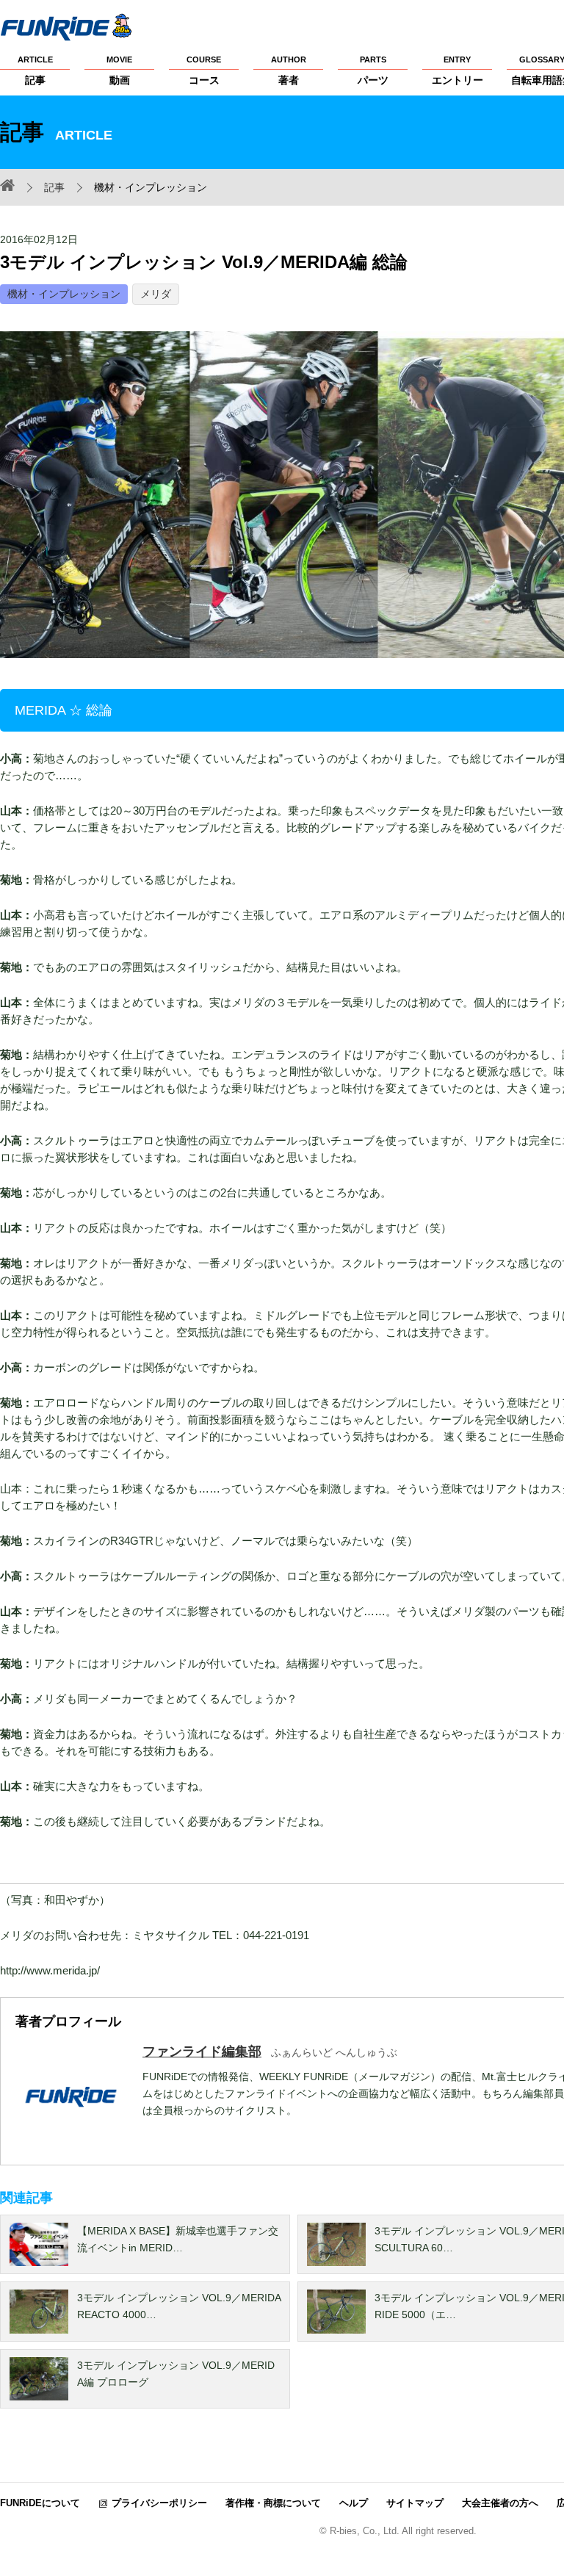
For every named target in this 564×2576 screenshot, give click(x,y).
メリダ (156, 294)
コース (204, 71)
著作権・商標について (273, 2503)
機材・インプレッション (64, 294)
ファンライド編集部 (202, 2052)
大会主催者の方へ (500, 2503)
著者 (289, 71)
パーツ (373, 71)
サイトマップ (415, 2503)
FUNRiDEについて (40, 2503)
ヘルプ (354, 2503)
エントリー (458, 71)
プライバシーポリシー (159, 2503)
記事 (35, 71)
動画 (119, 71)
